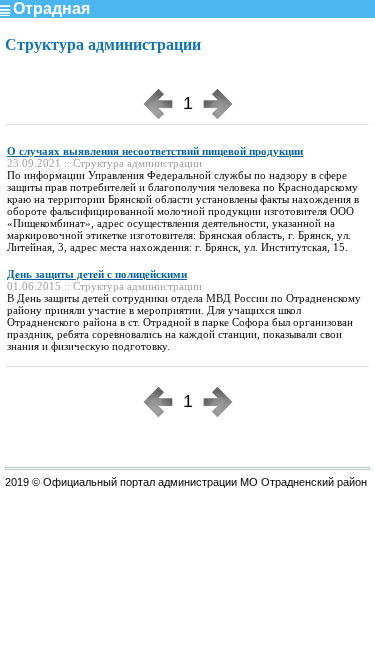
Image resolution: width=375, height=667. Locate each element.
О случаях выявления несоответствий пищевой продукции (155, 151)
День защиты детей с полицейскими (97, 274)
